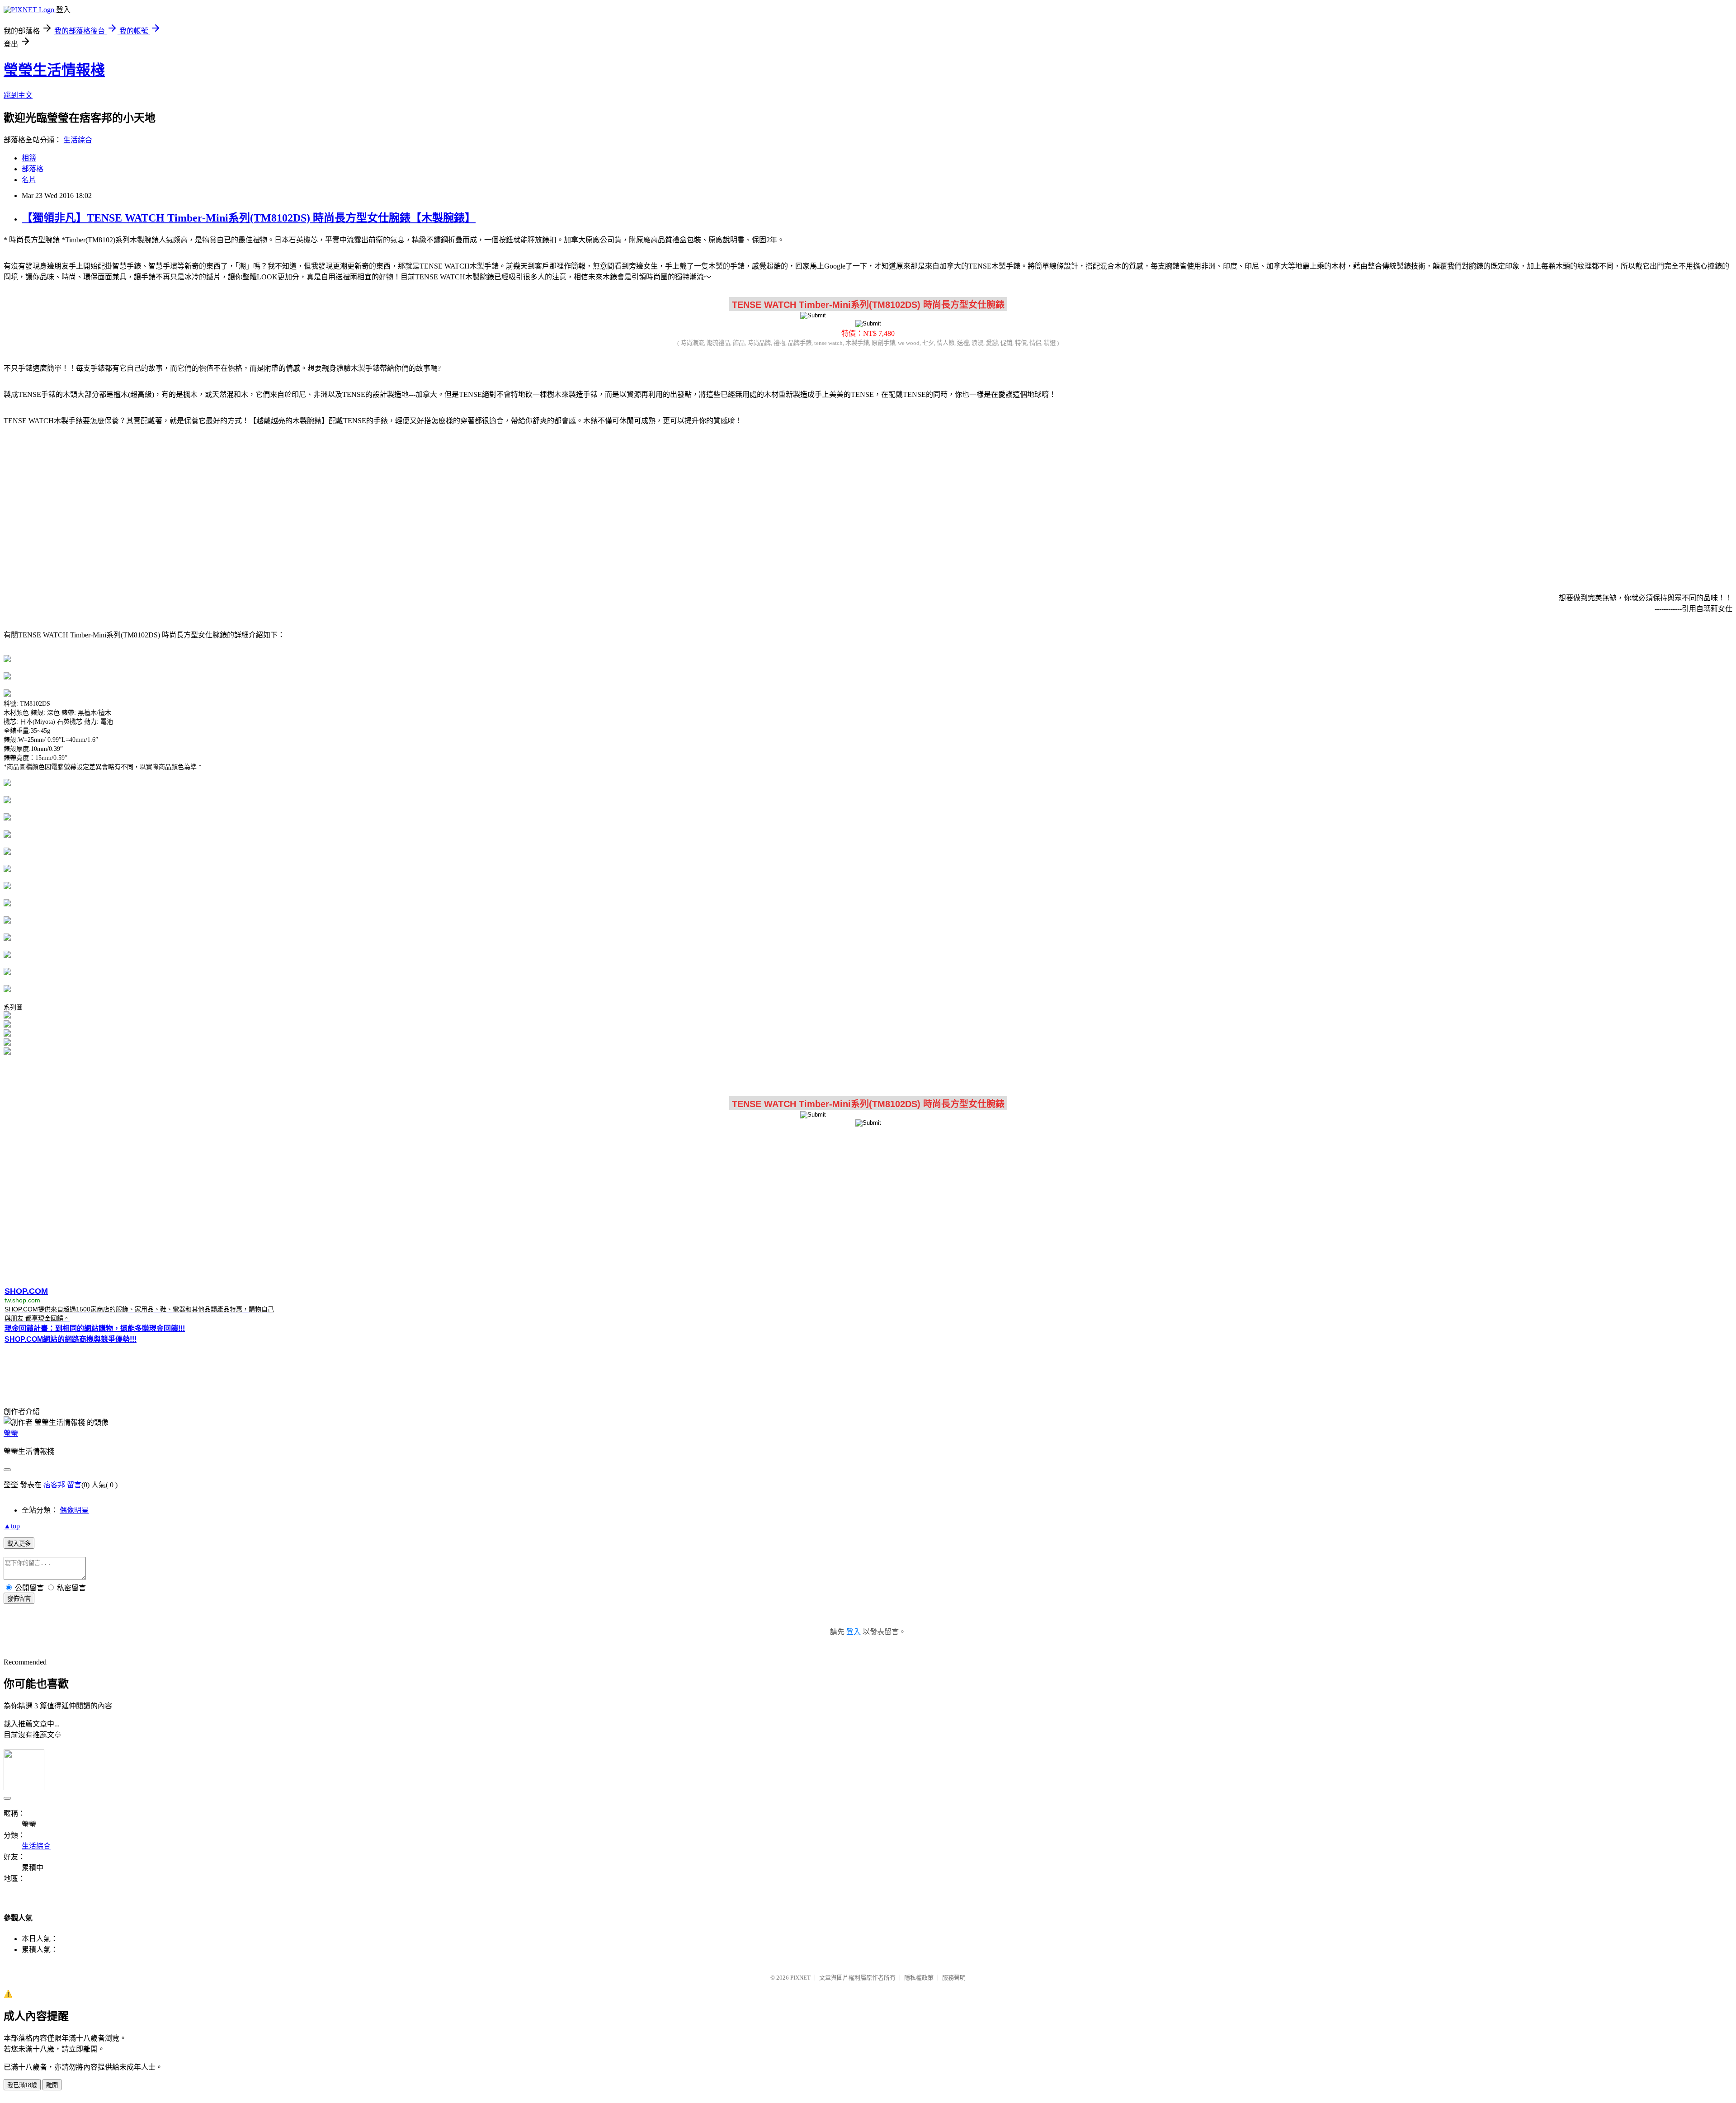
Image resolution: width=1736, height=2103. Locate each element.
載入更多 (19, 1544)
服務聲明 (954, 1978)
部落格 (33, 169)
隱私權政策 (919, 1978)
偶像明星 (74, 1510)
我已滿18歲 (22, 2085)
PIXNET (800, 1978)
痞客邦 (54, 1485)
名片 (29, 180)
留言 (74, 1485)
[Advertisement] (868, 504)
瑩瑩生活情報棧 (54, 70)
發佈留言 (19, 1599)
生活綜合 (78, 140)
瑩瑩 (11, 1433)
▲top (12, 1526)
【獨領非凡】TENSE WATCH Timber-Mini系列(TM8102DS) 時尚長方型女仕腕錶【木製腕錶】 (249, 218)
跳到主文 (18, 95)
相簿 (29, 158)
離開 (52, 2085)
